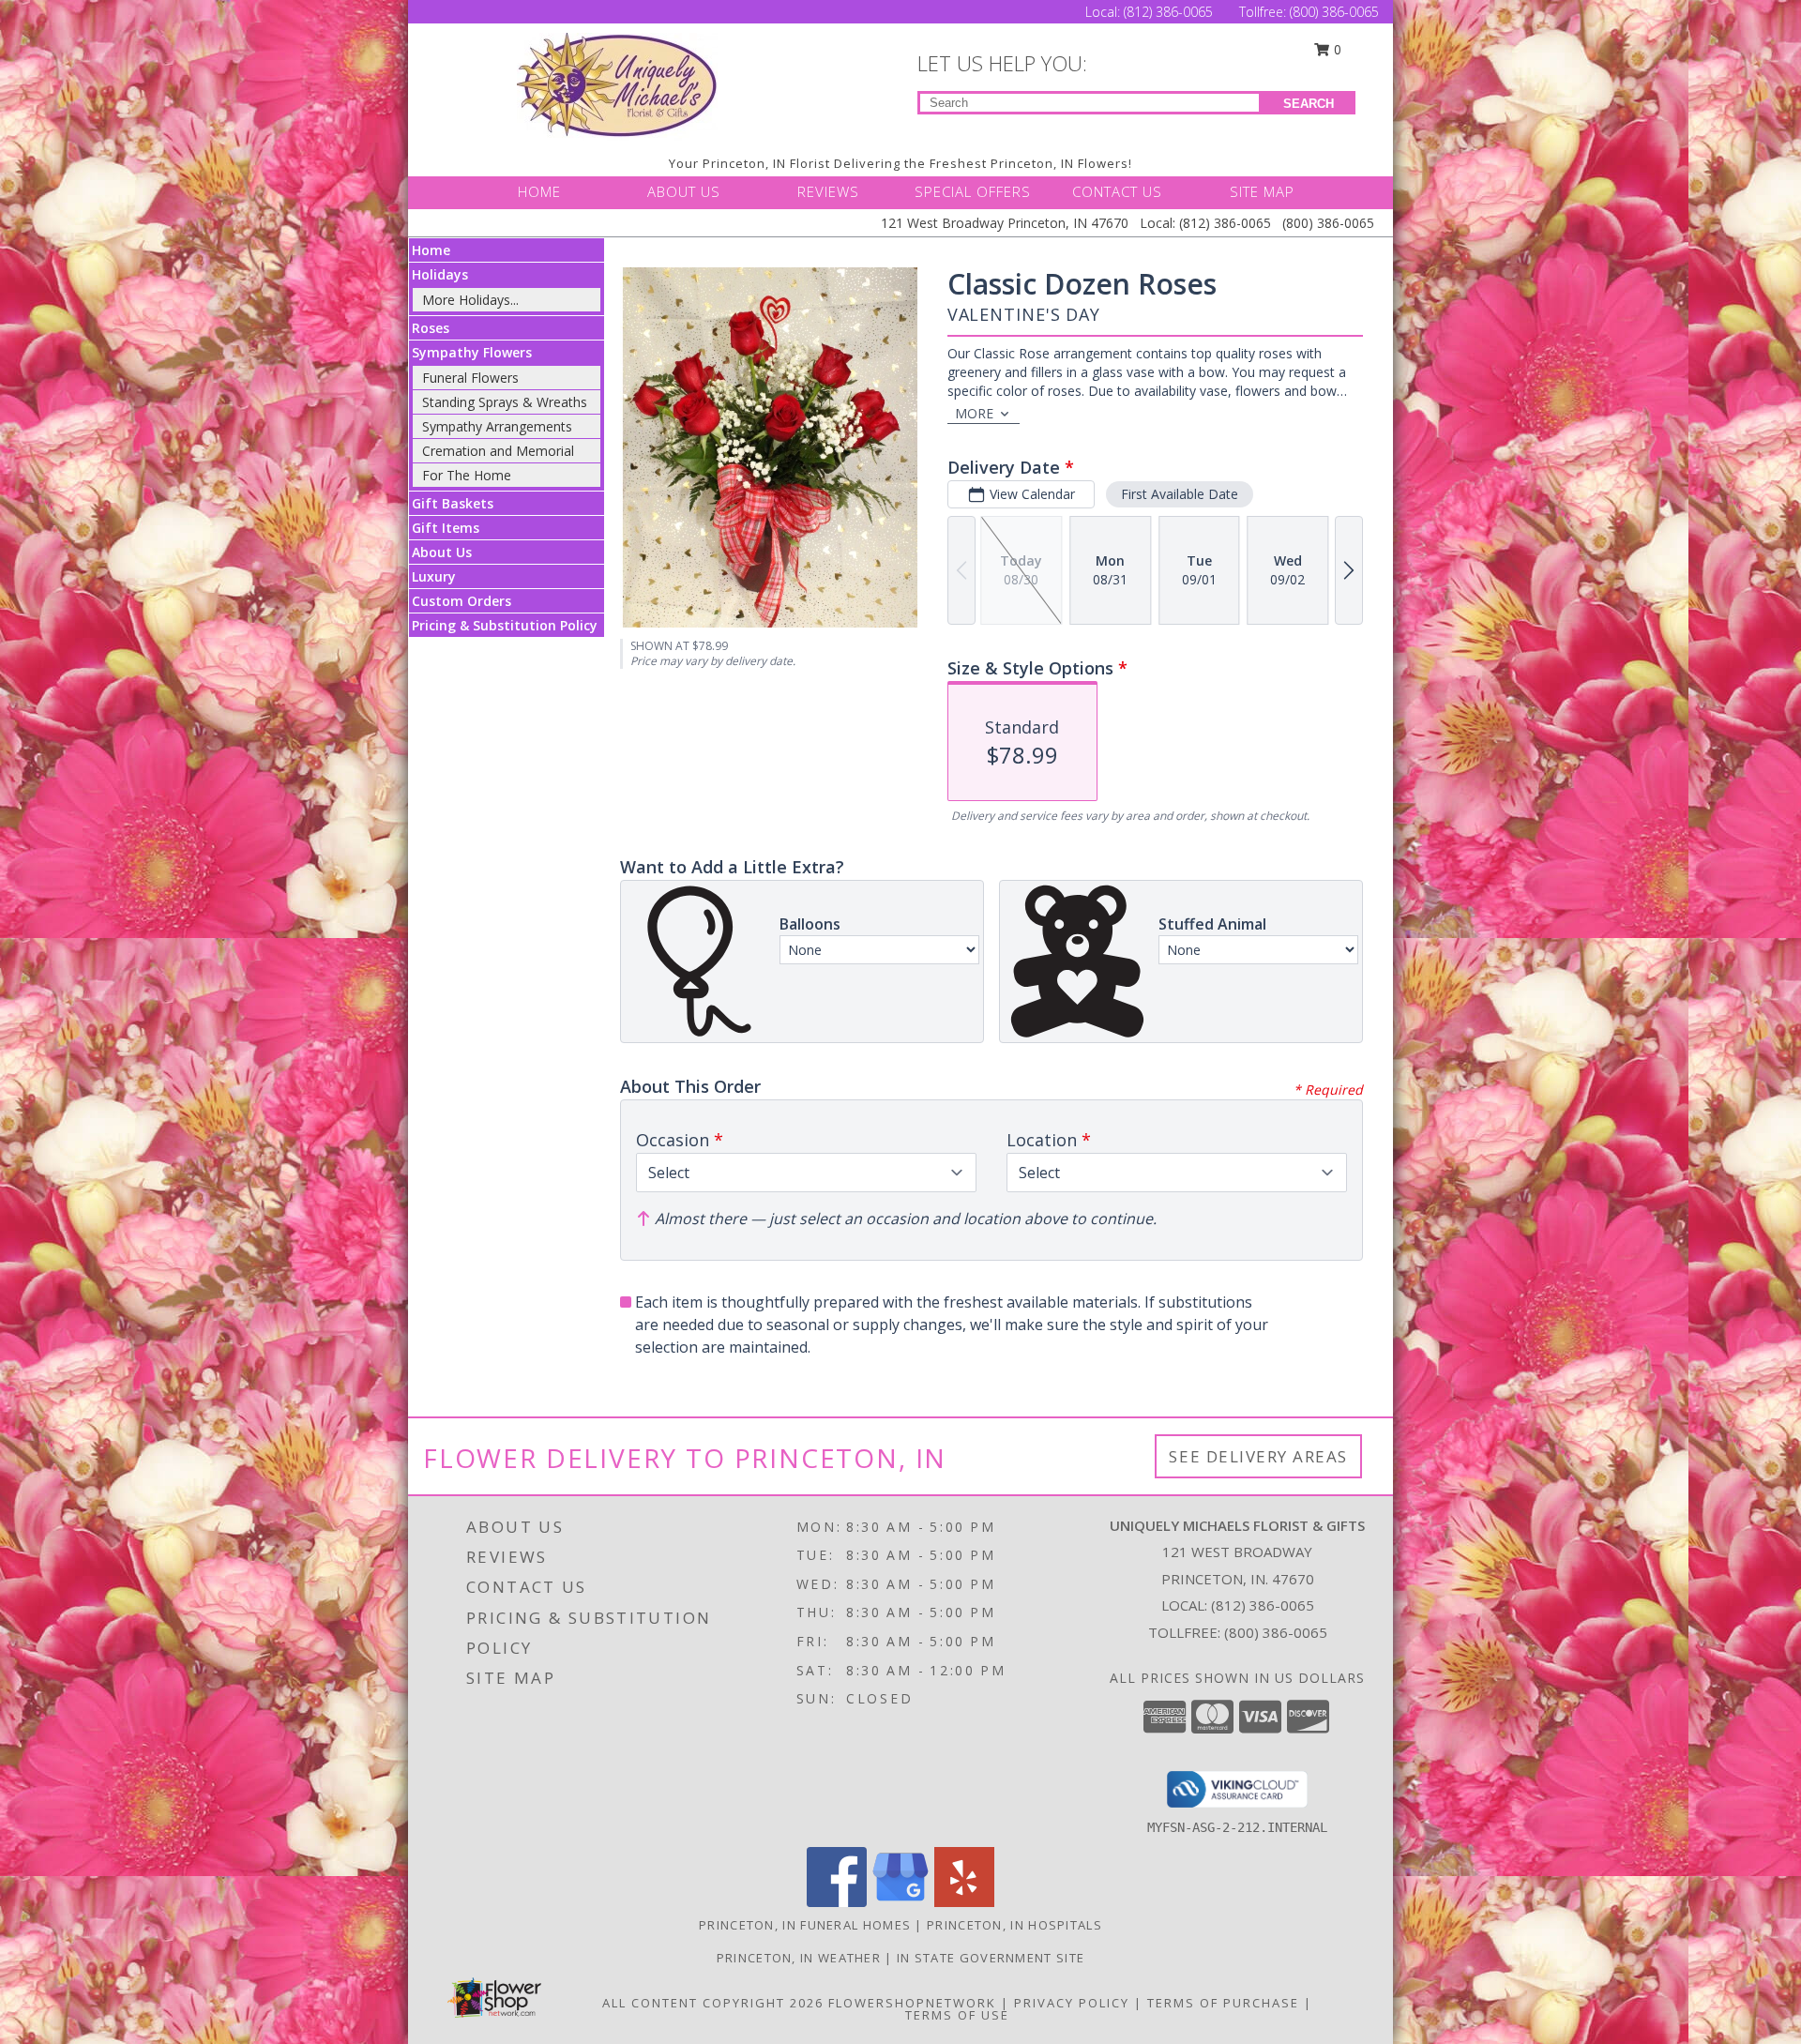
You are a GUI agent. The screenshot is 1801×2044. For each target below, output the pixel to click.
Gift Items (446, 528)
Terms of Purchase (1223, 2003)
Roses (431, 328)
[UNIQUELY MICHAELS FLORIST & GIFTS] (617, 85)
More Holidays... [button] (470, 300)
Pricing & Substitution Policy (505, 625)
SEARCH (1309, 104)
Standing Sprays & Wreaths (505, 402)
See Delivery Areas (1258, 1456)
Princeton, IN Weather (799, 1958)
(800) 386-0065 (1334, 12)
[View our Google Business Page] (900, 1902)
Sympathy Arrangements (497, 426)
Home (431, 250)
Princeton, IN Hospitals (1014, 1925)
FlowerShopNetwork (912, 2003)
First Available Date (1180, 494)
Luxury (434, 576)
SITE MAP (1262, 191)
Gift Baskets (453, 503)
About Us (442, 552)
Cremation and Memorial (498, 451)
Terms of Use (957, 2015)
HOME (539, 191)
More (974, 413)
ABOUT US (684, 191)
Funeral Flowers (470, 378)
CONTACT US (1117, 191)
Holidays (440, 274)
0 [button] (1336, 49)
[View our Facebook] (837, 1902)
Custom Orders (462, 601)
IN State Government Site (991, 1958)
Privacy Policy (1072, 2003)
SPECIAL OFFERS (973, 191)
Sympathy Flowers (472, 352)
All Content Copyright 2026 (713, 2003)
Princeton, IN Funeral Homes (805, 1925)
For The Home (467, 475)
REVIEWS (828, 191)
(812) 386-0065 (1170, 12)
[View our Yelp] (964, 1902)
